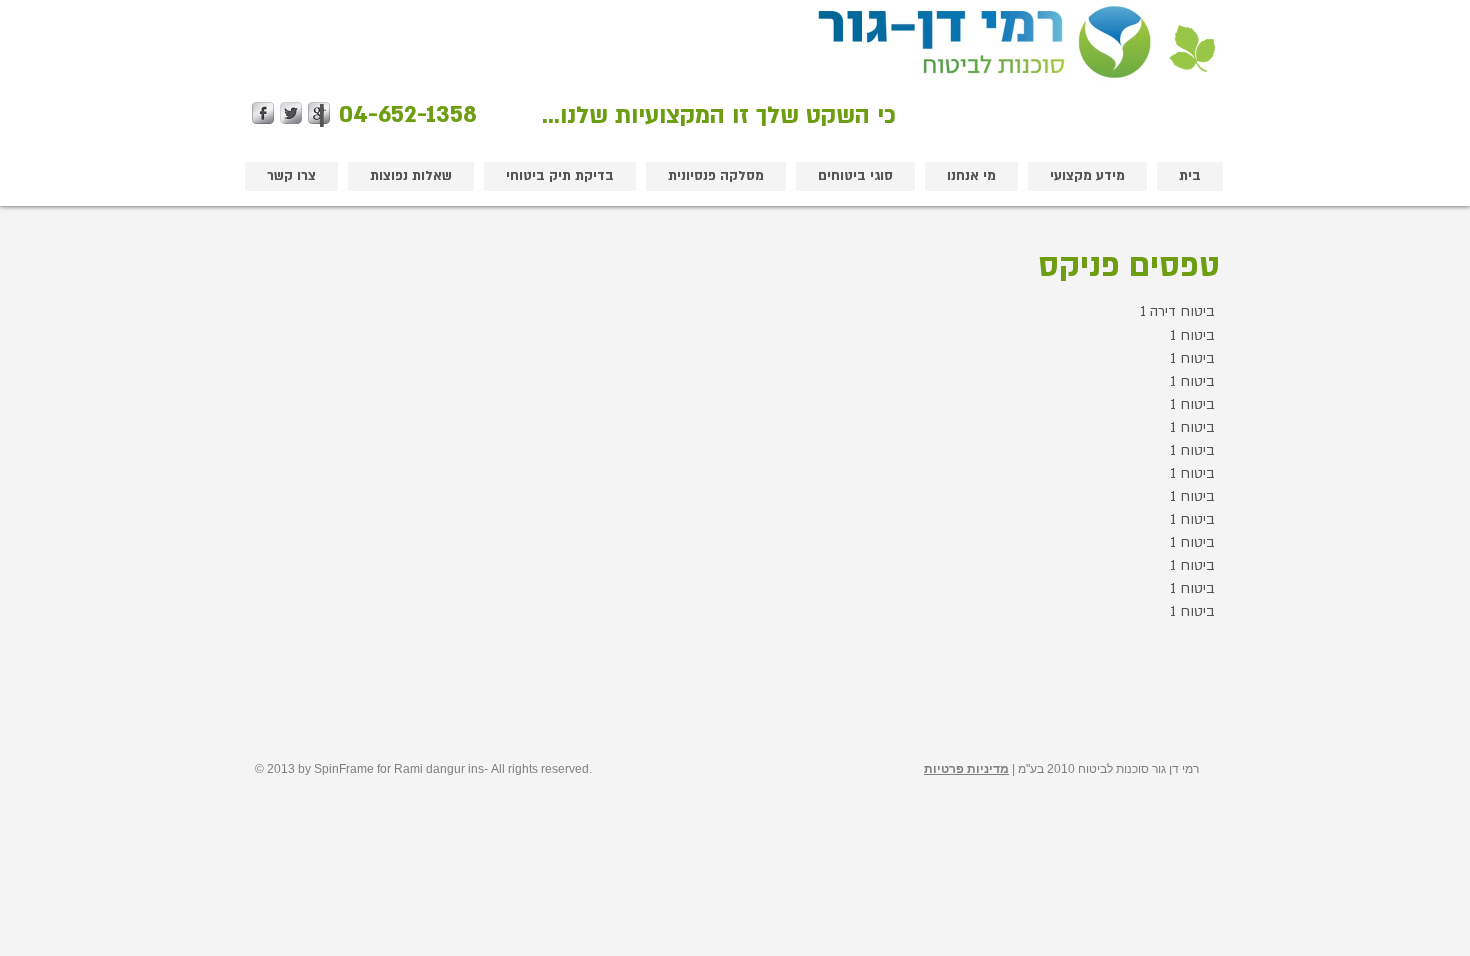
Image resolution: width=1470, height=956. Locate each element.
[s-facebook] (263, 113)
